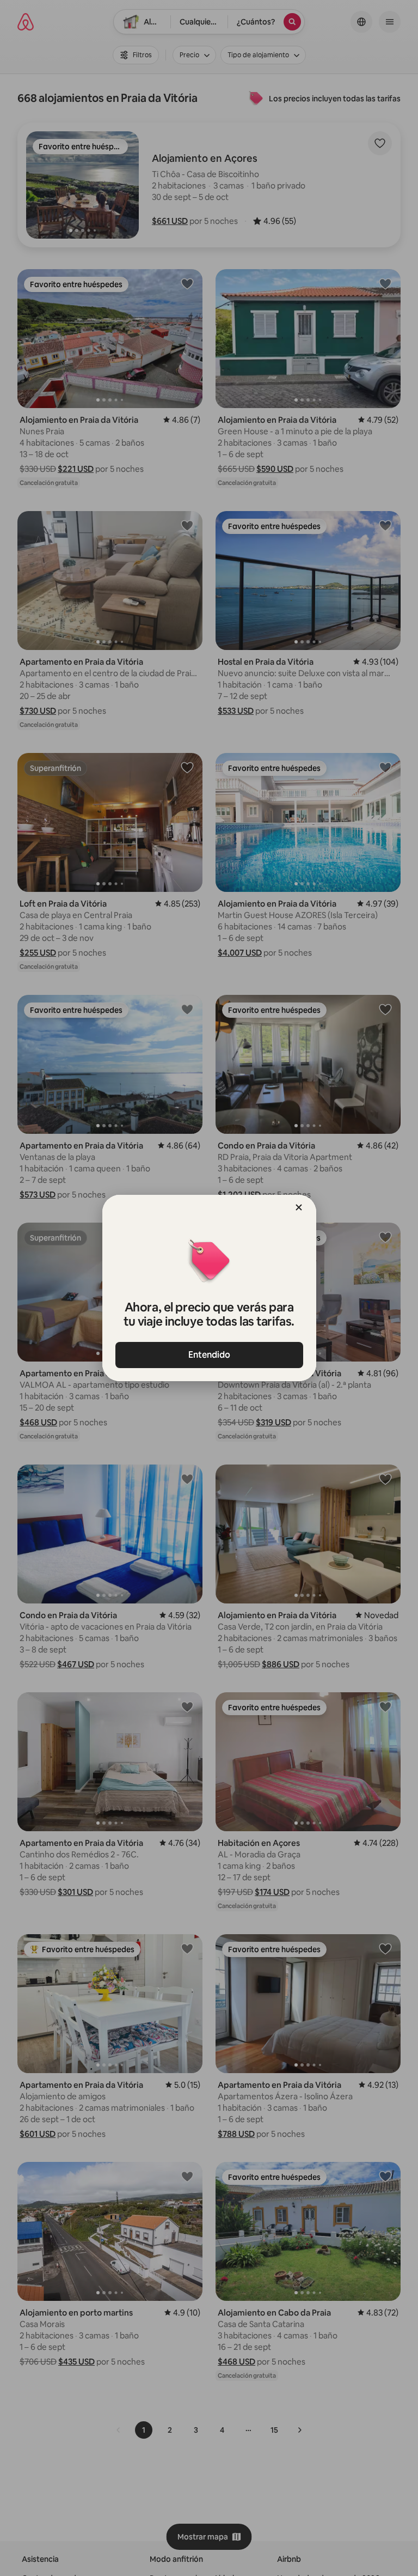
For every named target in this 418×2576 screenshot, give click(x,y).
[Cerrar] (299, 1207)
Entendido (209, 1355)
